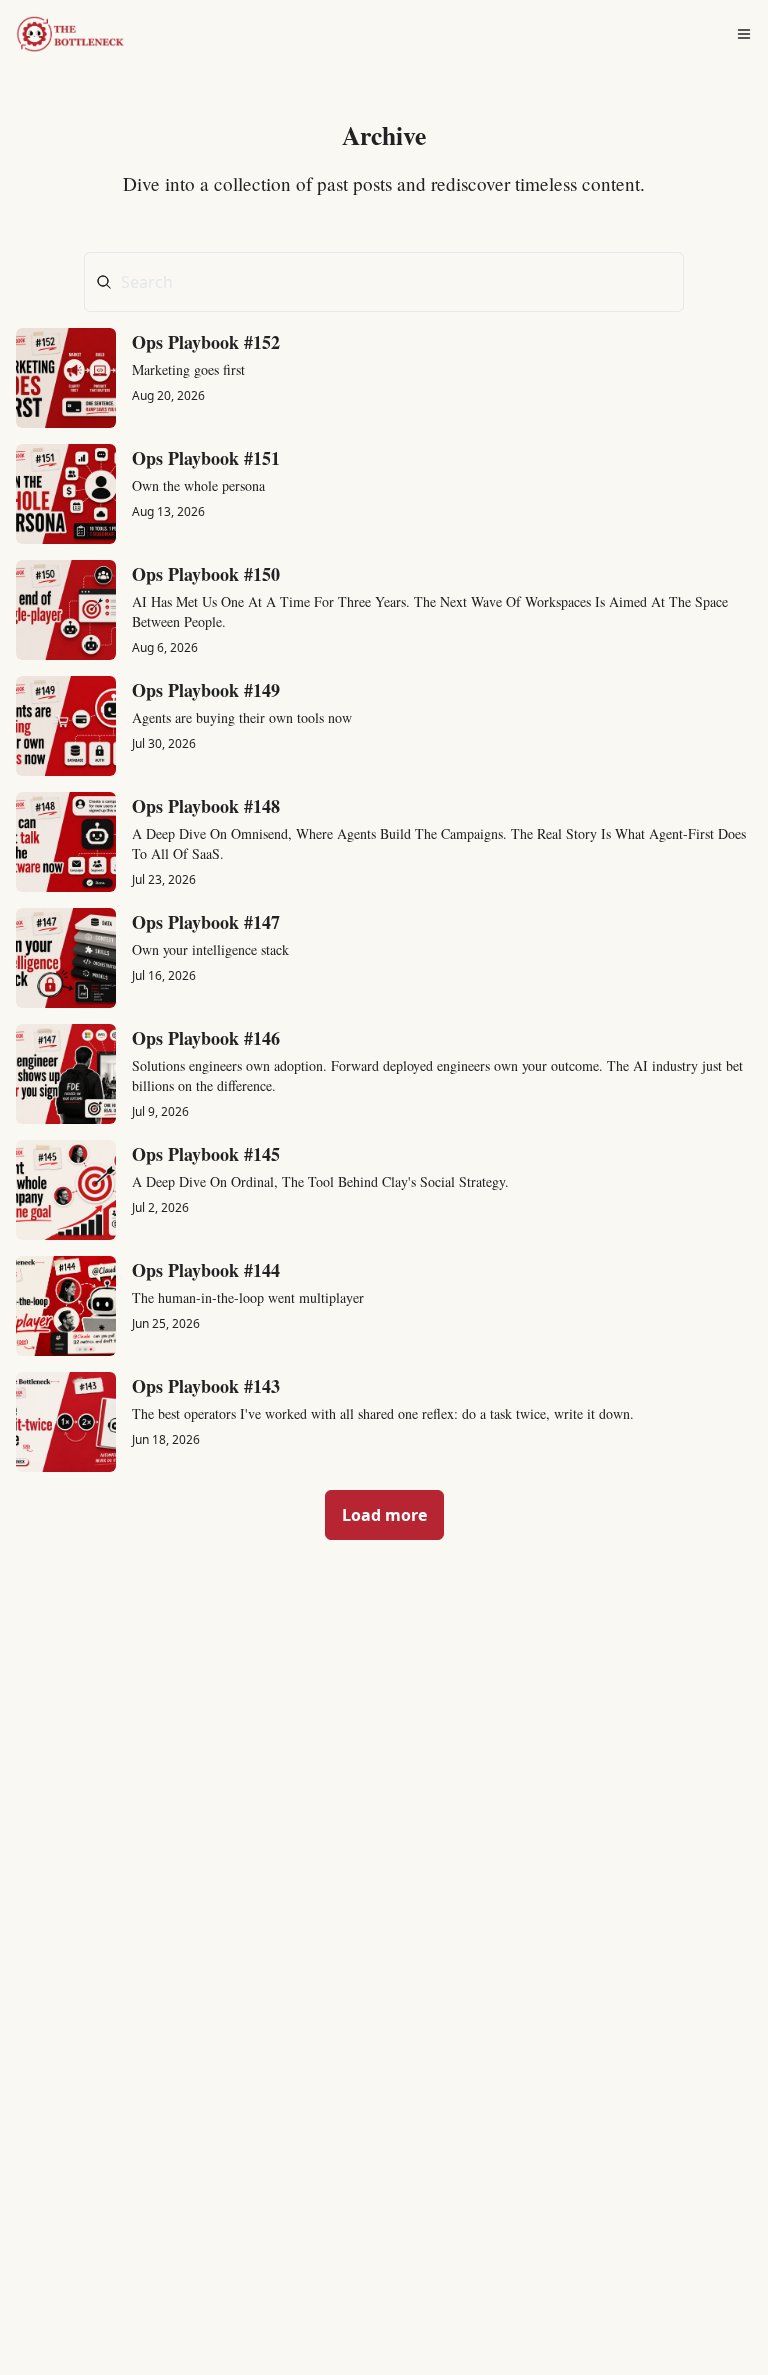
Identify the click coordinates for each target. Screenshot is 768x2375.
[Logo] (78, 34)
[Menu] (744, 34)
